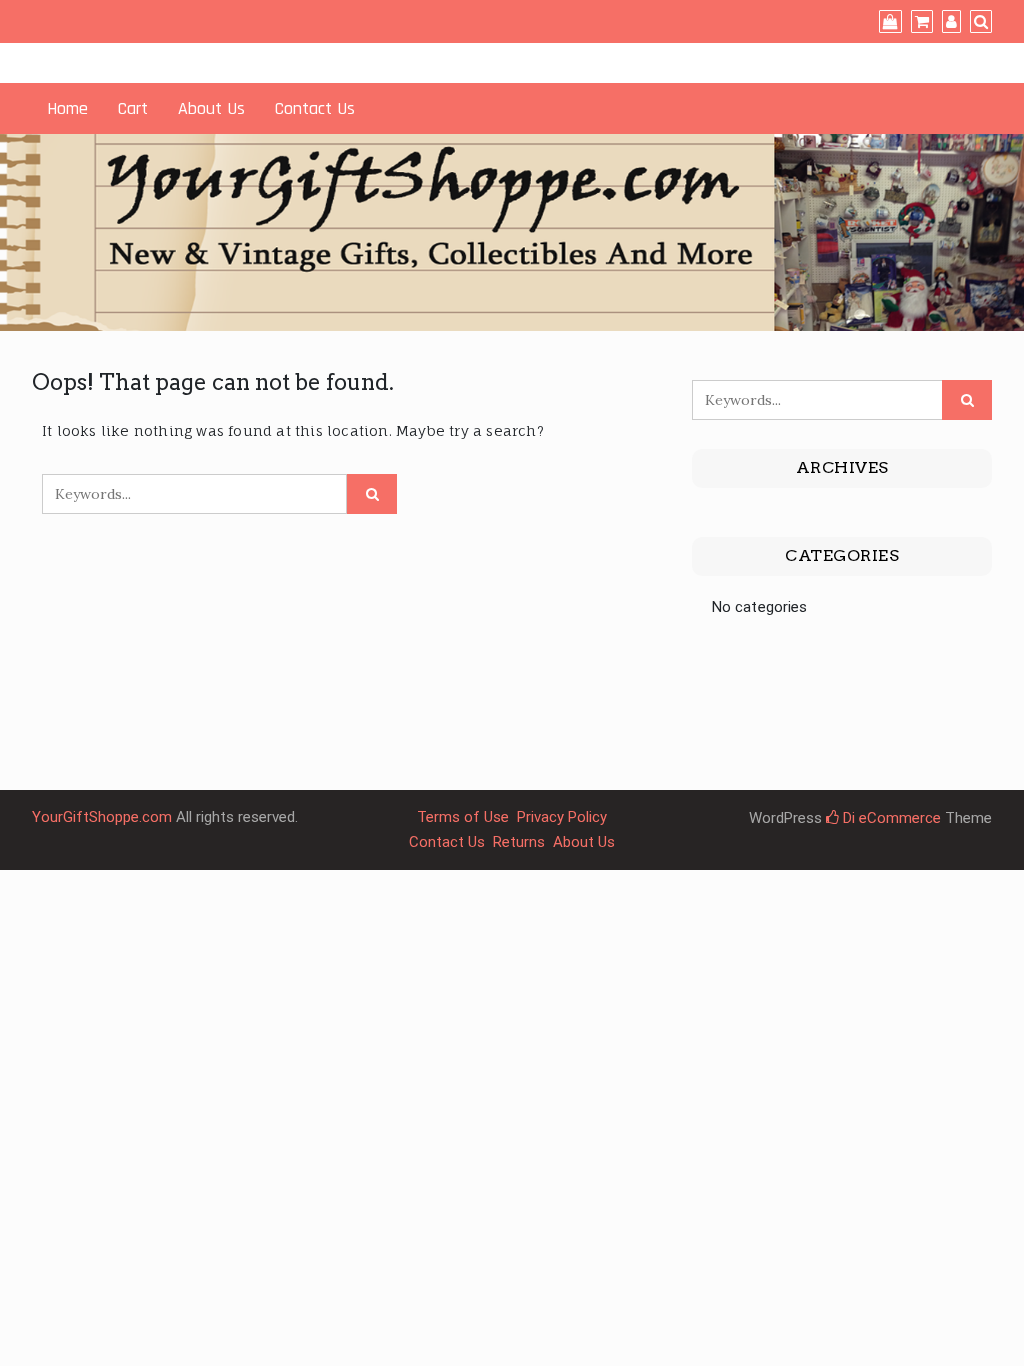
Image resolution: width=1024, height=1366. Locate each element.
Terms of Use (463, 817)
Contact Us (315, 108)
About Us (211, 108)
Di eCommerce (890, 818)
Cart (133, 108)
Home (67, 108)
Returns (519, 842)
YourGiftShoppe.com (102, 817)
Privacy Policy (562, 817)
